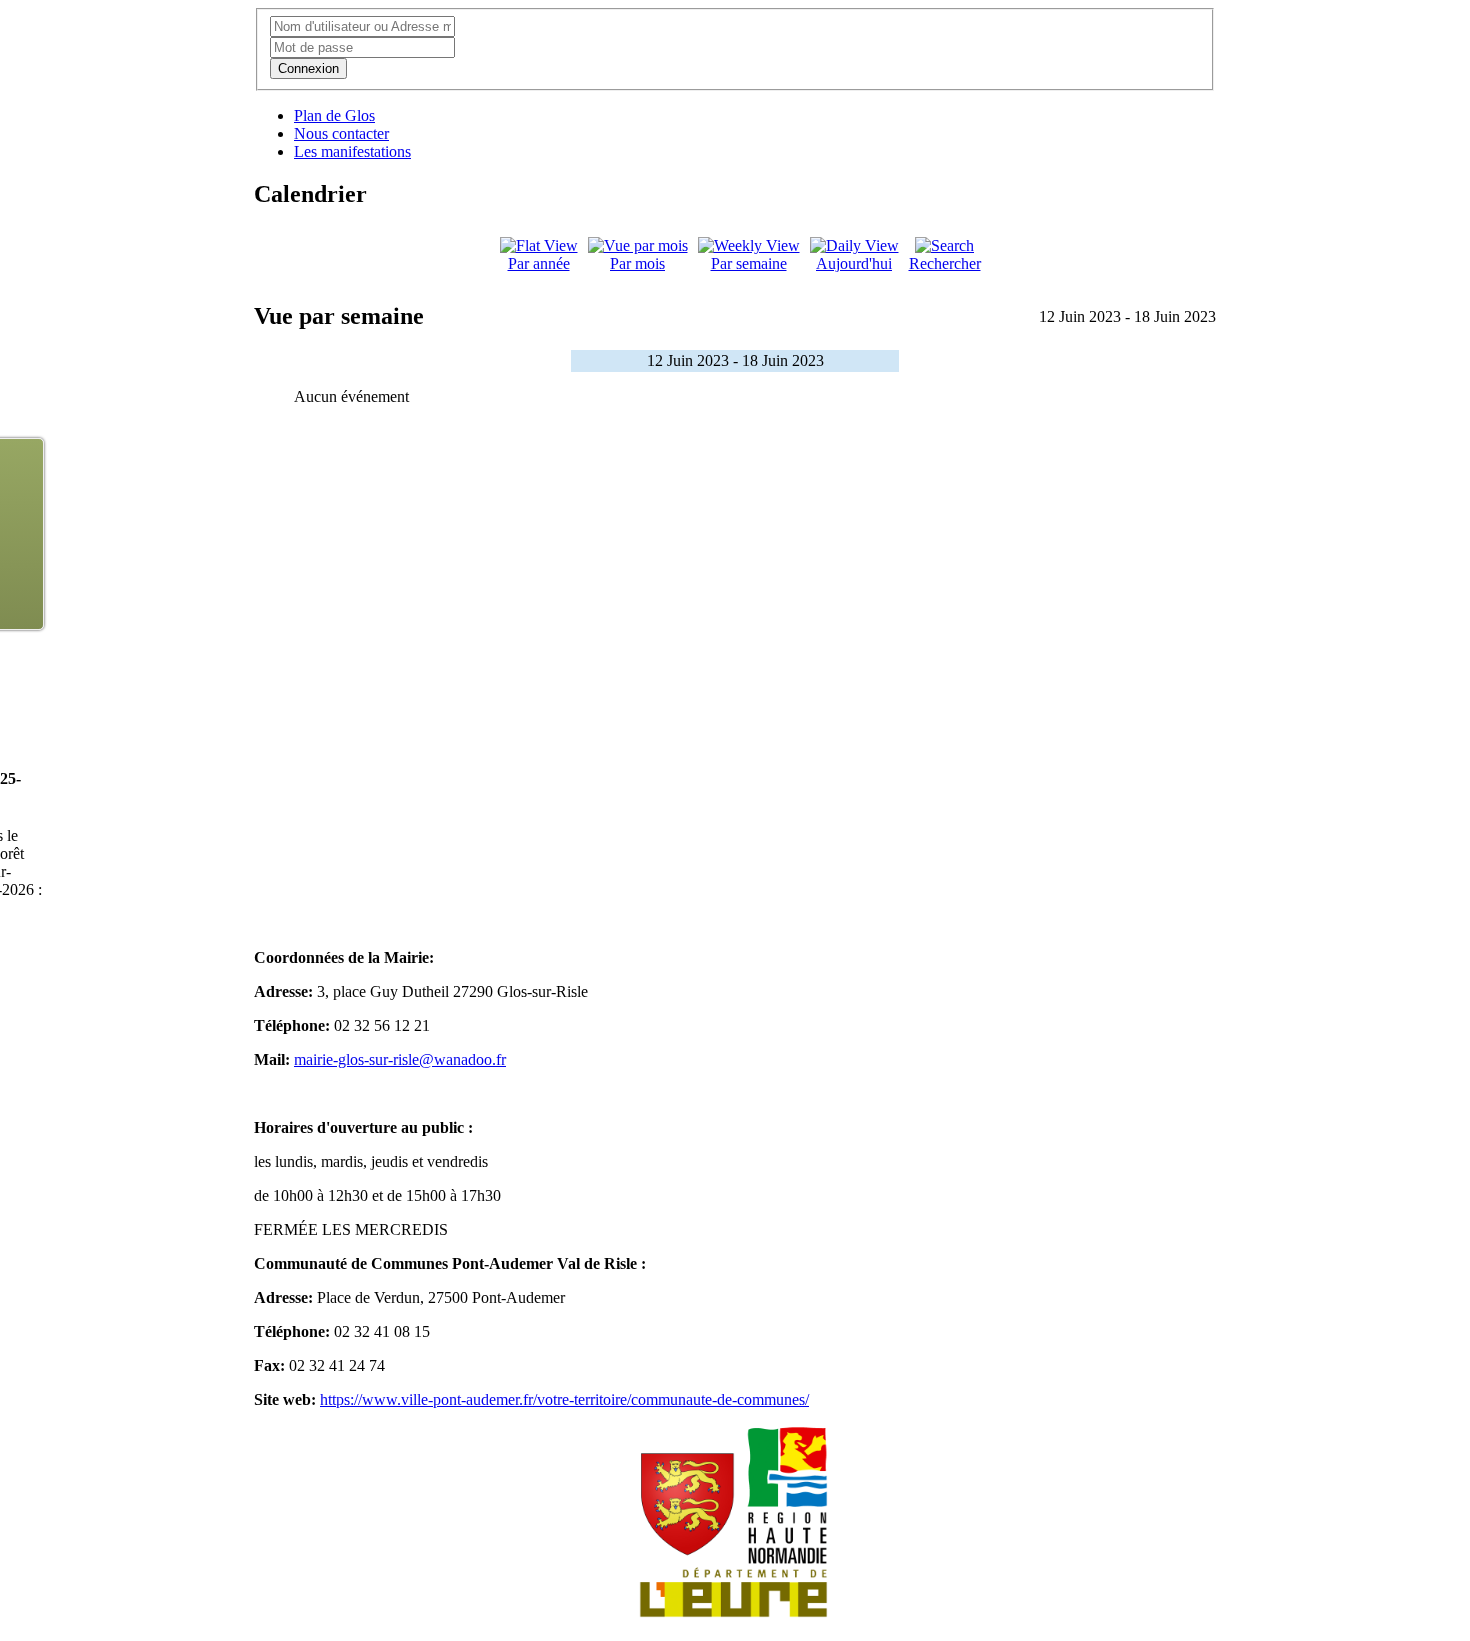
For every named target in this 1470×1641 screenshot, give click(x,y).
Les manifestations (352, 151)
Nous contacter (341, 133)
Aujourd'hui (854, 263)
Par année (539, 263)
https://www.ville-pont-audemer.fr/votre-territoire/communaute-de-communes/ (564, 1399)
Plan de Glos (334, 115)
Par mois (637, 263)
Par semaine (749, 263)
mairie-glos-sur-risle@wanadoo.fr (400, 1059)
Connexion (308, 68)
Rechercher (945, 263)
